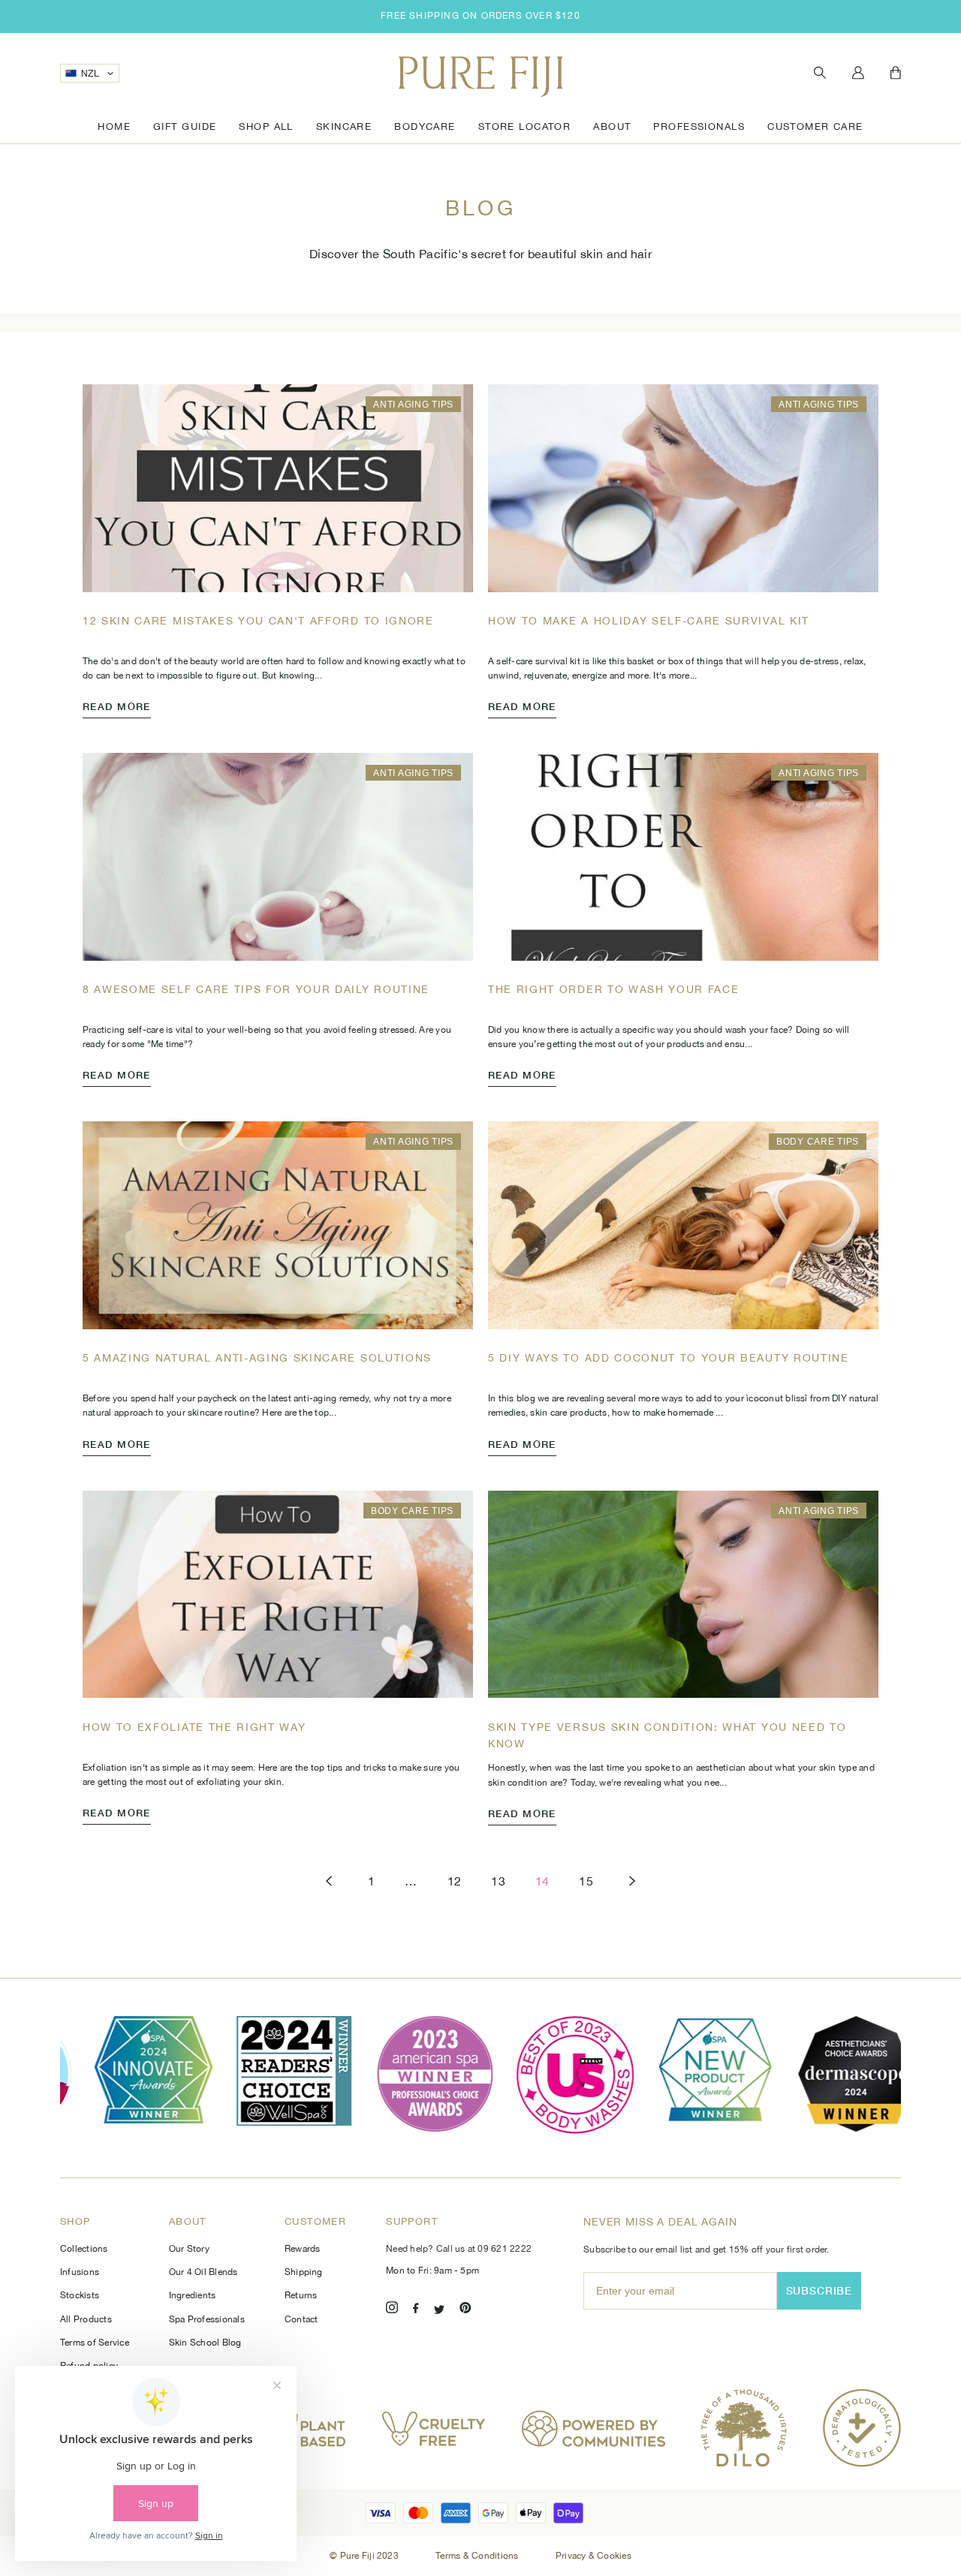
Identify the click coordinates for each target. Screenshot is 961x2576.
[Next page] (632, 1881)
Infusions (80, 2272)
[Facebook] (416, 2310)
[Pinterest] (465, 2310)
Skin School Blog (205, 2343)
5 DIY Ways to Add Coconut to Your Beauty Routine (669, 1358)
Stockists (80, 2295)
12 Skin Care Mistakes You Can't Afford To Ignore (258, 621)
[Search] (820, 73)
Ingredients (193, 2295)
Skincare (344, 126)
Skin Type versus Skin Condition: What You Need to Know (667, 1735)
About (612, 126)
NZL (90, 74)
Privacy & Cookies (593, 2556)
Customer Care (815, 126)
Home (114, 126)
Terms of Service (95, 2343)
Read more (117, 706)
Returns (301, 2295)
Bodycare (425, 126)
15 (586, 1881)
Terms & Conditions (478, 2556)
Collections (84, 2249)
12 (455, 1881)
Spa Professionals (207, 2319)
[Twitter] (439, 2310)
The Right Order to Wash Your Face (613, 989)
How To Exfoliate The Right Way (194, 1727)
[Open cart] (896, 74)
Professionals (699, 126)
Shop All (266, 126)
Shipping (304, 2272)
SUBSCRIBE (819, 2290)
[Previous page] (329, 1881)
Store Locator (525, 126)
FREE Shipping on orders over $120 (480, 16)
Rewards (303, 2249)
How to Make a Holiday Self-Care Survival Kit (649, 621)
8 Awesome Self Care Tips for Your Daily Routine (256, 989)
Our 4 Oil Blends (203, 2272)
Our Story (189, 2249)
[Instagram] (392, 2310)
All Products (86, 2319)
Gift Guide (185, 126)
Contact (301, 2319)
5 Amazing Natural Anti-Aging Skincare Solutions (257, 1358)
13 (498, 1881)
